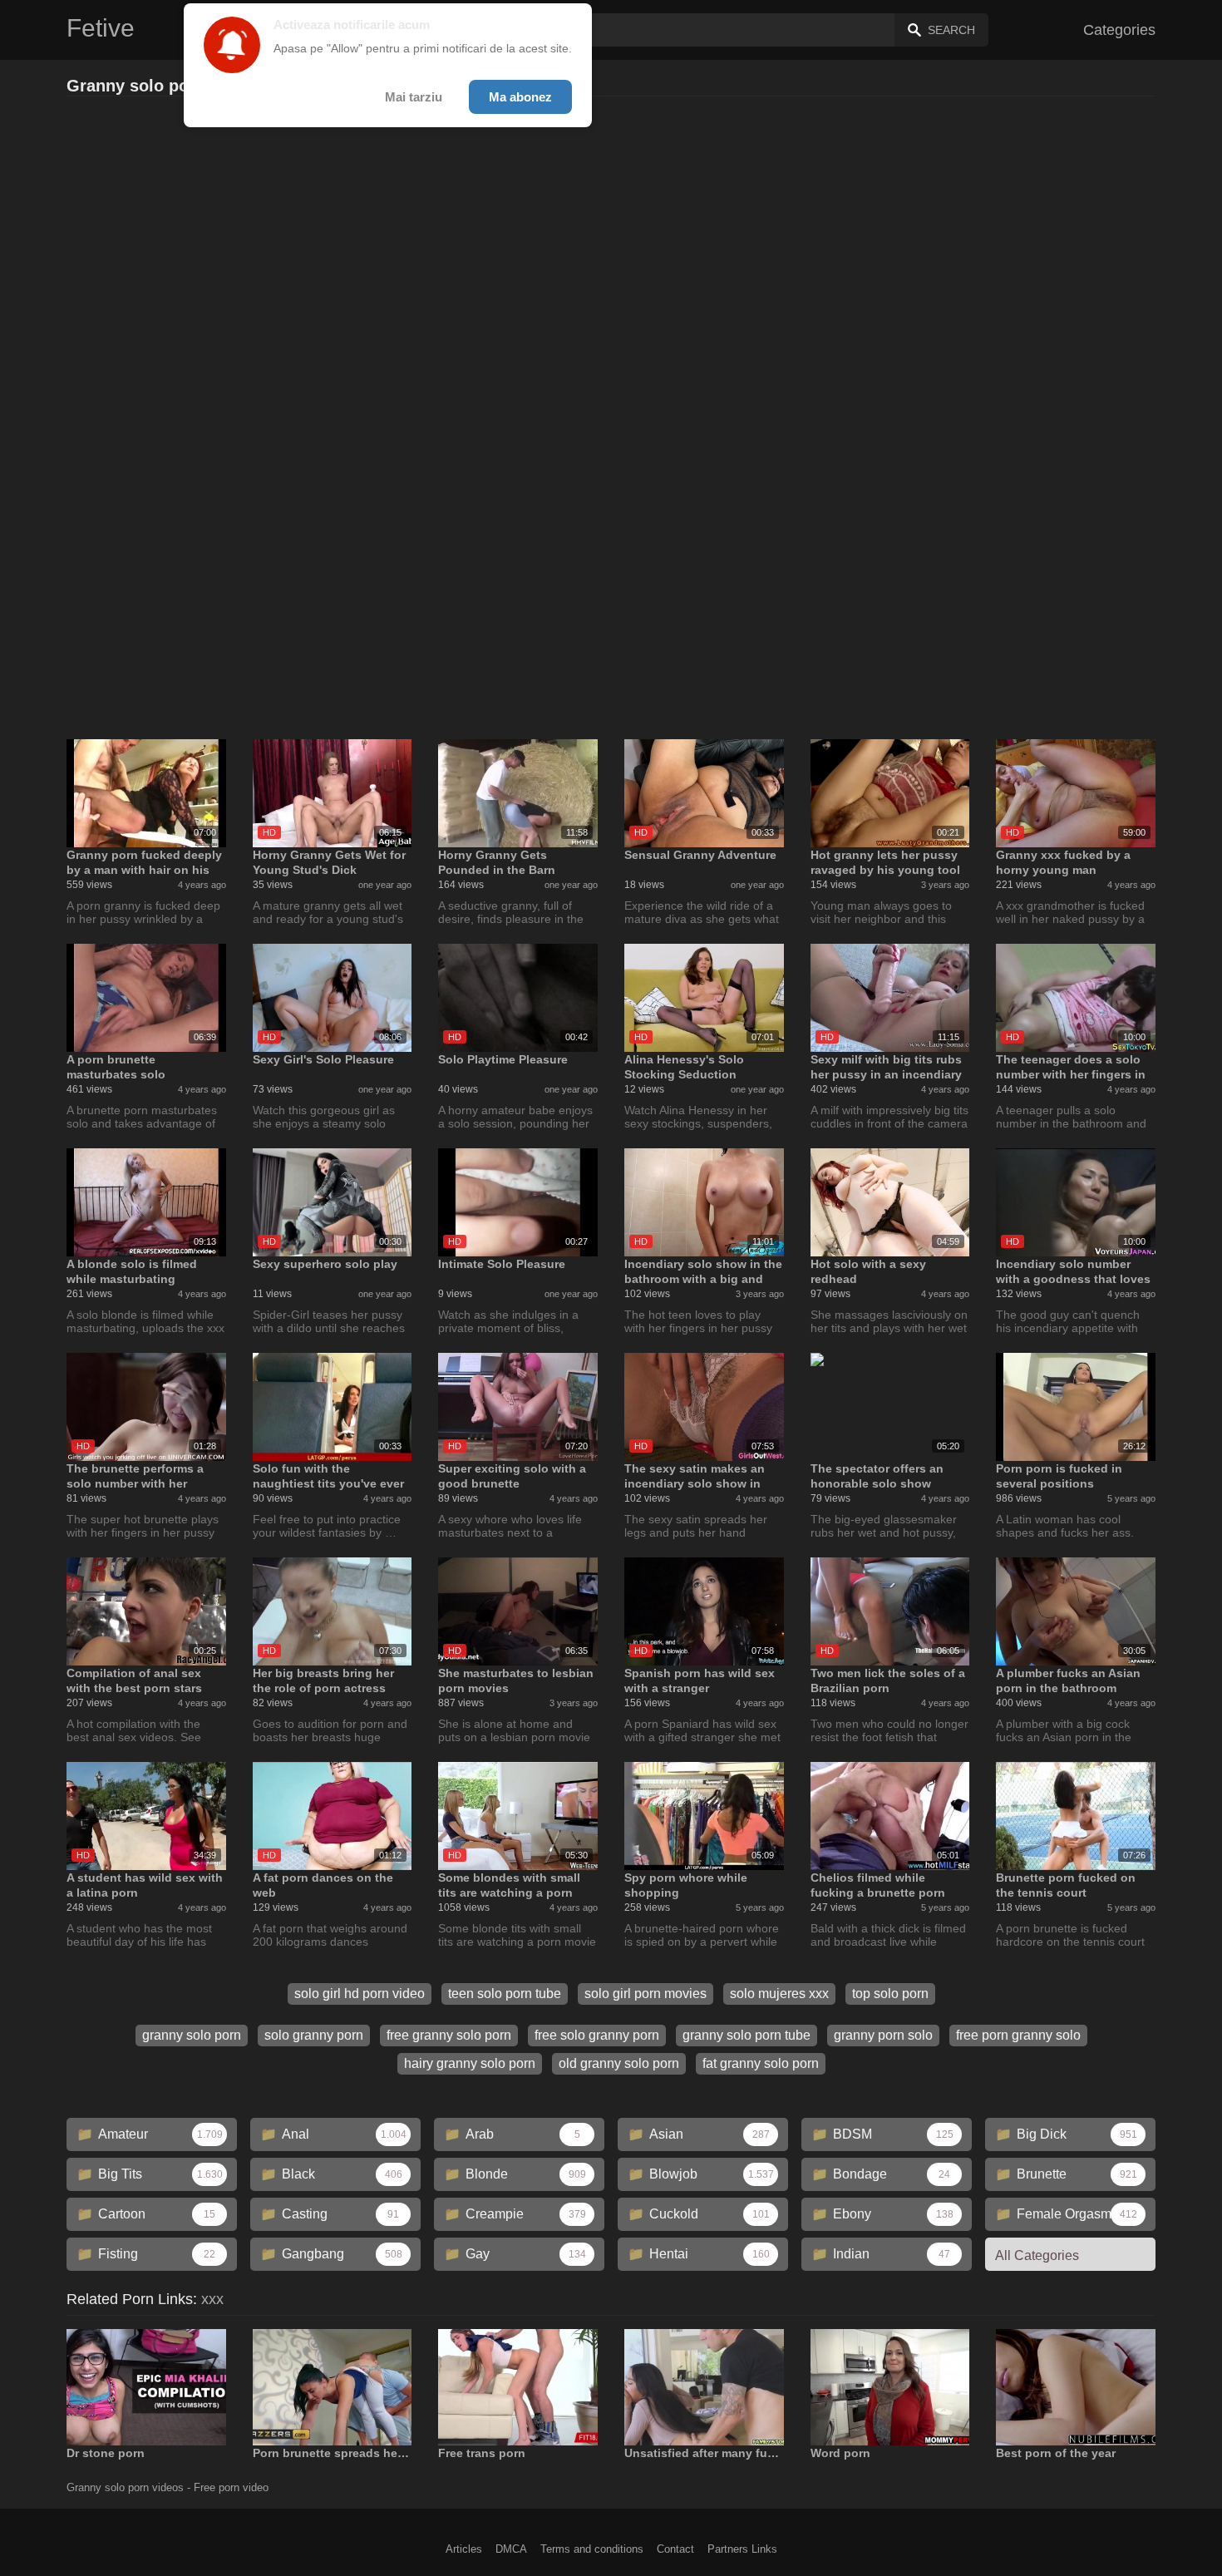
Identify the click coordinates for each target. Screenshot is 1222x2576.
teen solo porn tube (505, 1994)
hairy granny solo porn (470, 2063)
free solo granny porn (597, 2035)
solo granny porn (314, 2035)
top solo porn (890, 1994)
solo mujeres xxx (779, 1994)
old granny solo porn (619, 2063)
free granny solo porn (449, 2035)
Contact (675, 2549)
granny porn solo (883, 2035)
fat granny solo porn (761, 2063)
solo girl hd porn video (360, 1994)
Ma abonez (520, 97)
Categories (1119, 30)
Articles (464, 2549)
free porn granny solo (1018, 2035)
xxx (212, 2299)
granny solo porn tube (747, 2035)
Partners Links (742, 2549)
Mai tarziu (414, 97)
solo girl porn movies (645, 1994)
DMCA (511, 2549)
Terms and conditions (592, 2549)
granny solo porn (192, 2035)
